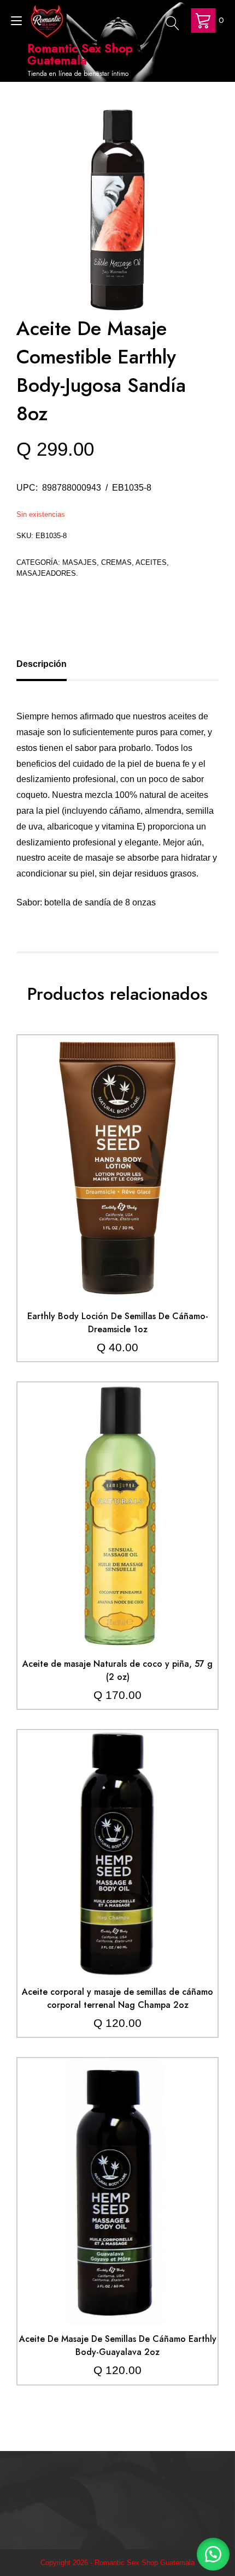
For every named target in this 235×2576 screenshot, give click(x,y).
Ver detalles (117, 1177)
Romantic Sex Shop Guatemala (80, 54)
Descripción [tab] (42, 664)
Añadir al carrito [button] (117, 1144)
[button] (213, 2554)
